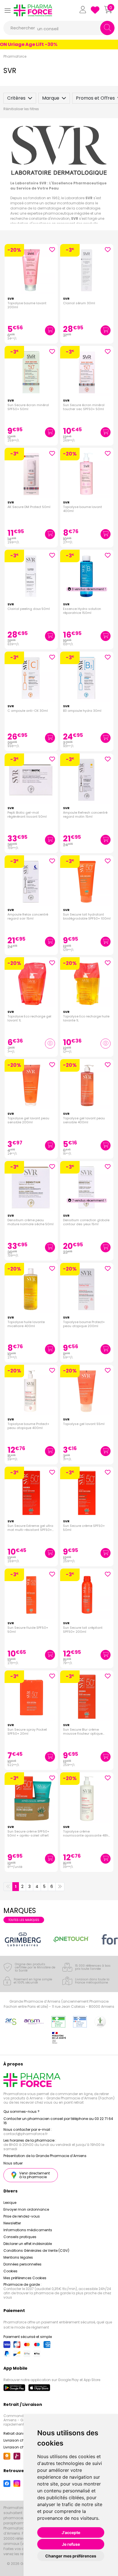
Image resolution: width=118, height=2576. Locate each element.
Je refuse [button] (71, 2544)
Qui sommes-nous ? (21, 2112)
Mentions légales (18, 2257)
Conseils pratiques (20, 2237)
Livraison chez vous (20, 2440)
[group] (23, 1939)
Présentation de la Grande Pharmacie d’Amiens (45, 2156)
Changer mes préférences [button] (71, 2556)
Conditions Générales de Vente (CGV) (36, 2251)
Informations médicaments (28, 2230)
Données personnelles (22, 2264)
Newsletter (12, 2223)
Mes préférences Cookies (25, 2278)
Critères (16, 98)
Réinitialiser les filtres (21, 109)
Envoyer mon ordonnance (26, 2209)
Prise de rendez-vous (22, 2216)
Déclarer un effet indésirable (28, 2244)
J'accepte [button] (71, 2532)
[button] (7, 10)
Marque (51, 98)
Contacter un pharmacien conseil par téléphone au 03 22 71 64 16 (58, 2121)
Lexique (10, 2203)
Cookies (10, 2271)
